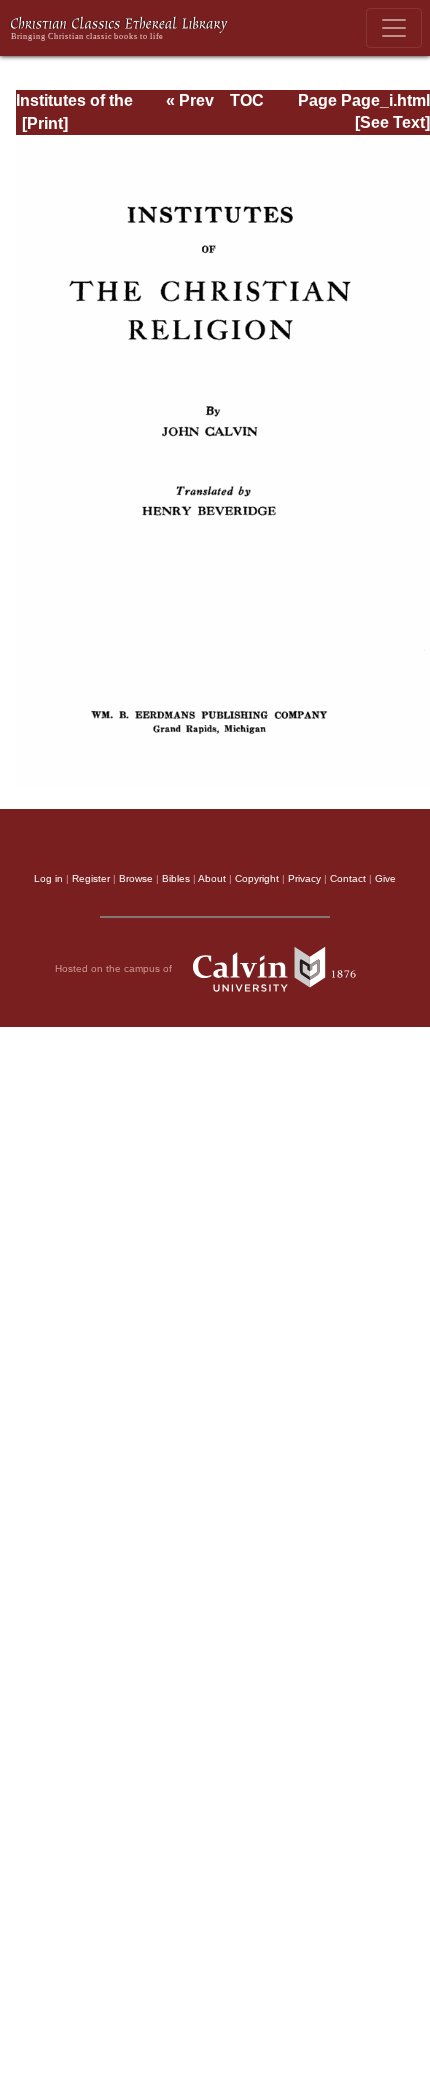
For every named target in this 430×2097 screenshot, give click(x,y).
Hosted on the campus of (115, 967)
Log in (48, 878)
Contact (348, 878)
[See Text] (392, 122)
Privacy (304, 878)
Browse (136, 878)
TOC (247, 100)
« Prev (190, 100)
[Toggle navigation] (394, 28)
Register (91, 878)
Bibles (176, 878)
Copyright (257, 878)
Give (385, 878)
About (212, 878)
